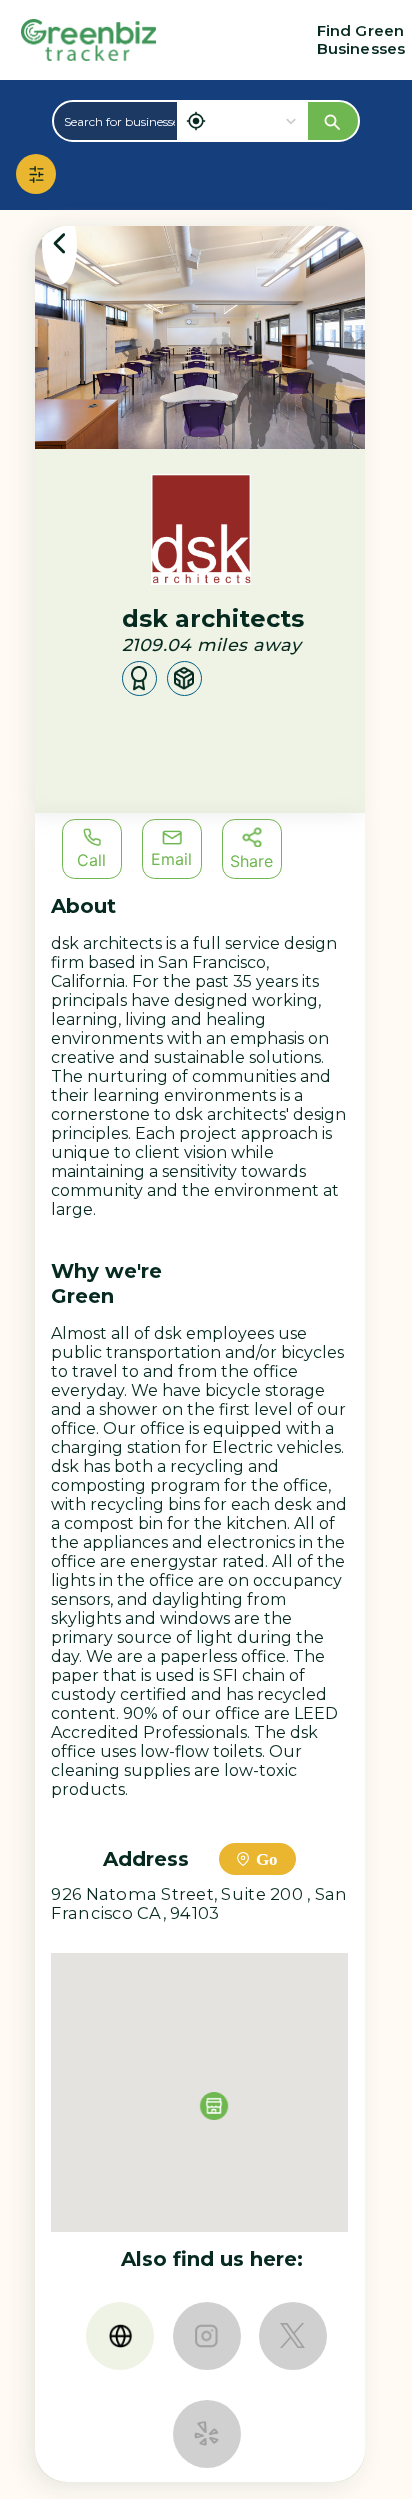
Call (91, 860)
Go (267, 1859)
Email (171, 859)
